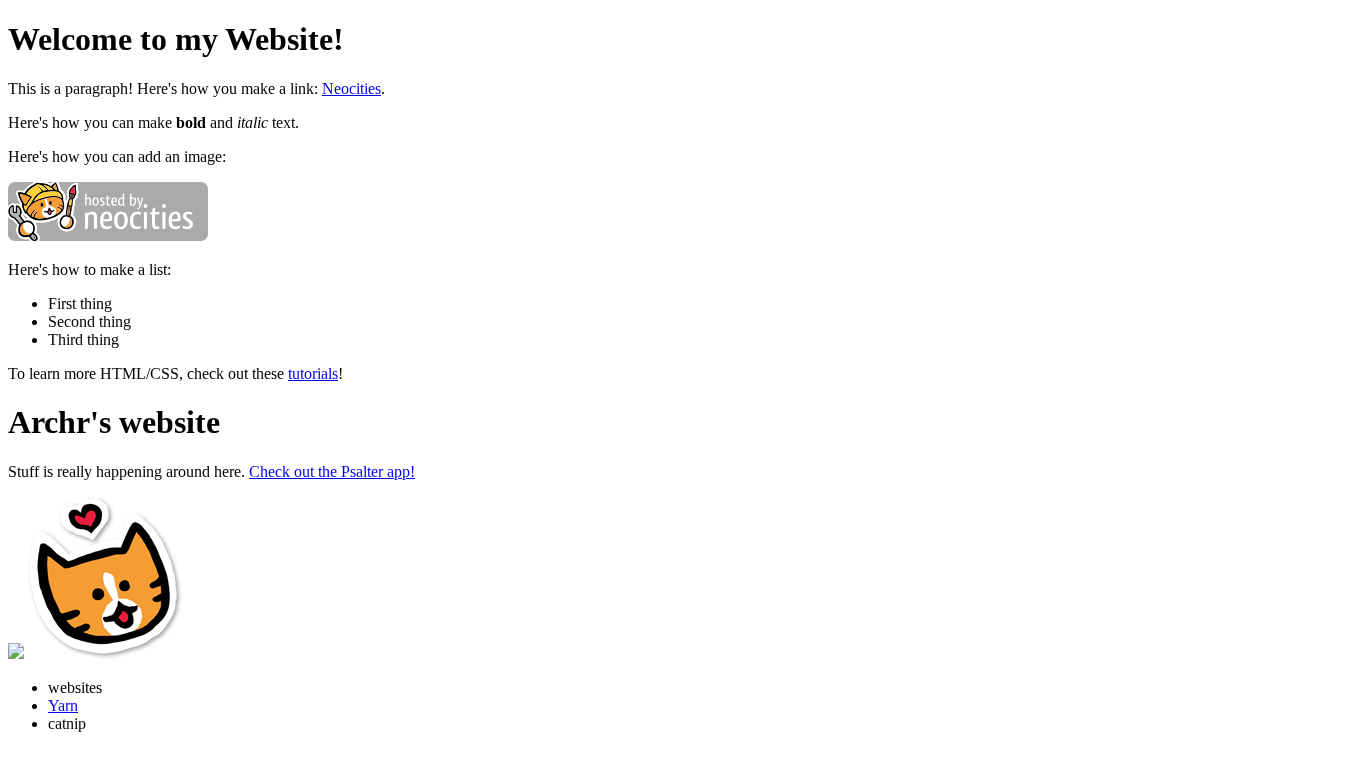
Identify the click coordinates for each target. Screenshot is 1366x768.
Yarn (63, 705)
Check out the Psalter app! (332, 471)
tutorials (313, 373)
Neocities (351, 88)
